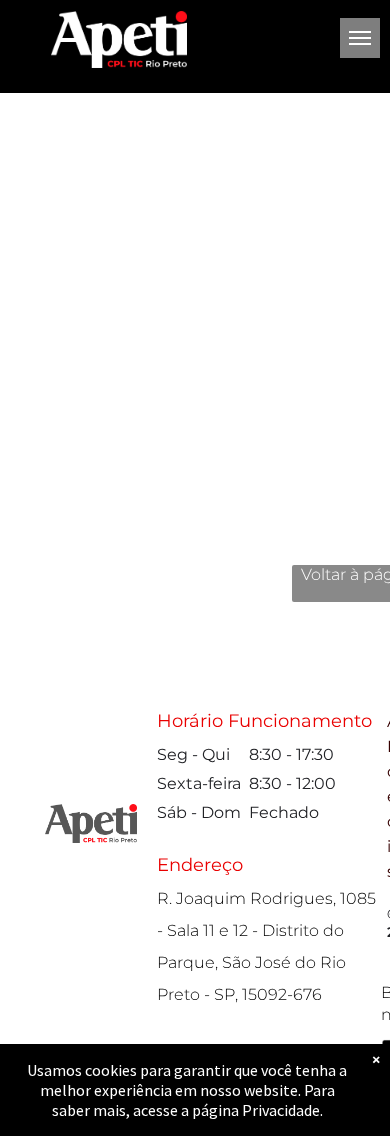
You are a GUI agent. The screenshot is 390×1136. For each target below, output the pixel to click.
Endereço (200, 865)
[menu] (360, 38)
